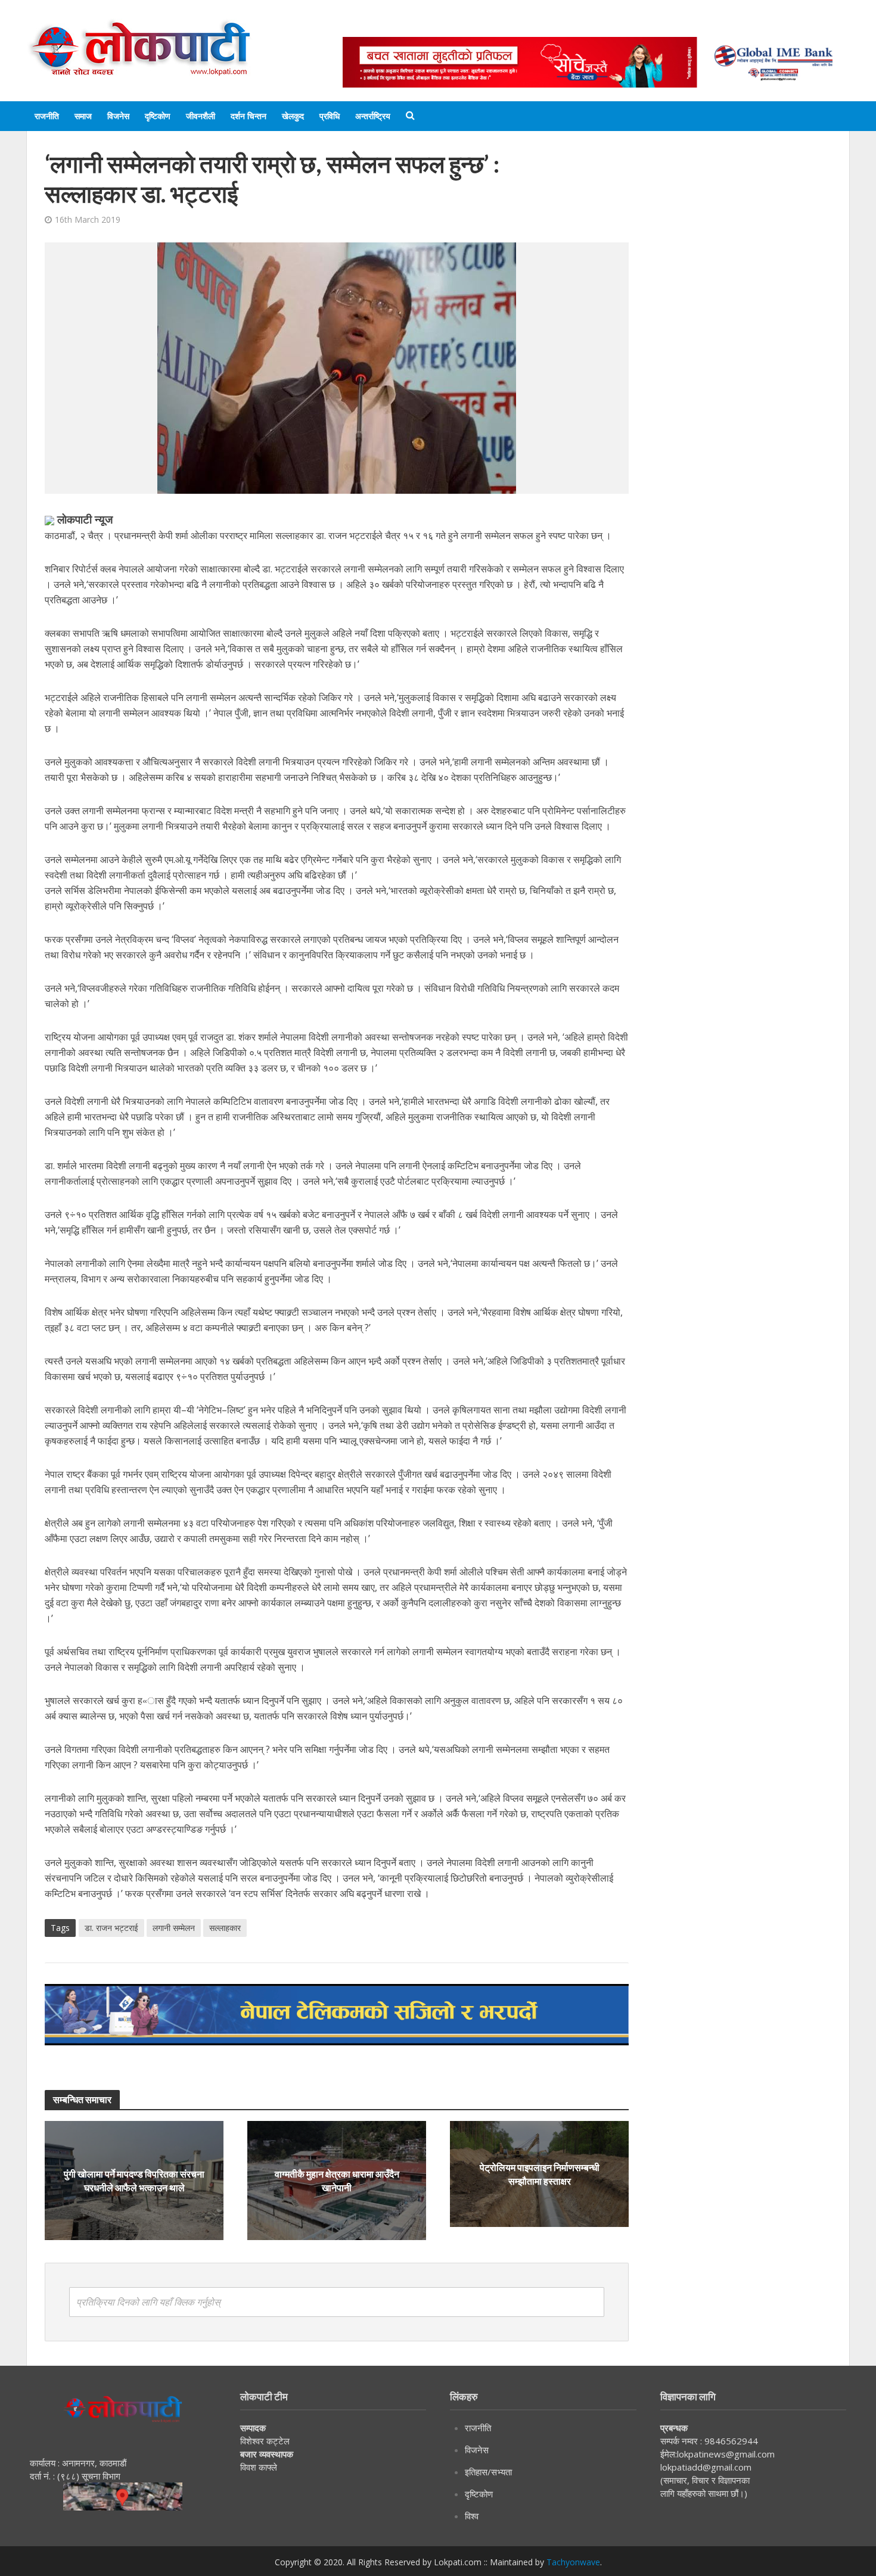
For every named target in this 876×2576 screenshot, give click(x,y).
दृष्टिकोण (158, 116)
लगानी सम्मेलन (174, 1928)
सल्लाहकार (225, 1928)
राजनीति (47, 116)
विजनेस (118, 116)
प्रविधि (330, 116)
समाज (83, 116)
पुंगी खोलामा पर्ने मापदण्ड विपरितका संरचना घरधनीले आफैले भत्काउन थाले (134, 2181)
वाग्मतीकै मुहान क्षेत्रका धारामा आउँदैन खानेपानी (337, 2181)
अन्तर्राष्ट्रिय (373, 116)
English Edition (466, 25)
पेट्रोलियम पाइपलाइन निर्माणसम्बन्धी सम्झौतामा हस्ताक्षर (540, 2174)
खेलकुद (293, 116)
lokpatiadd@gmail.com (706, 2467)
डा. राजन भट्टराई (111, 1928)
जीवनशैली (201, 116)
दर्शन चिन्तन (248, 116)
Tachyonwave (573, 2562)
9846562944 (730, 2441)
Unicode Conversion (629, 25)
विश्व (472, 2516)
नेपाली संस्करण (542, 25)
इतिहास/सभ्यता (488, 2472)
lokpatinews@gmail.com (726, 2454)
